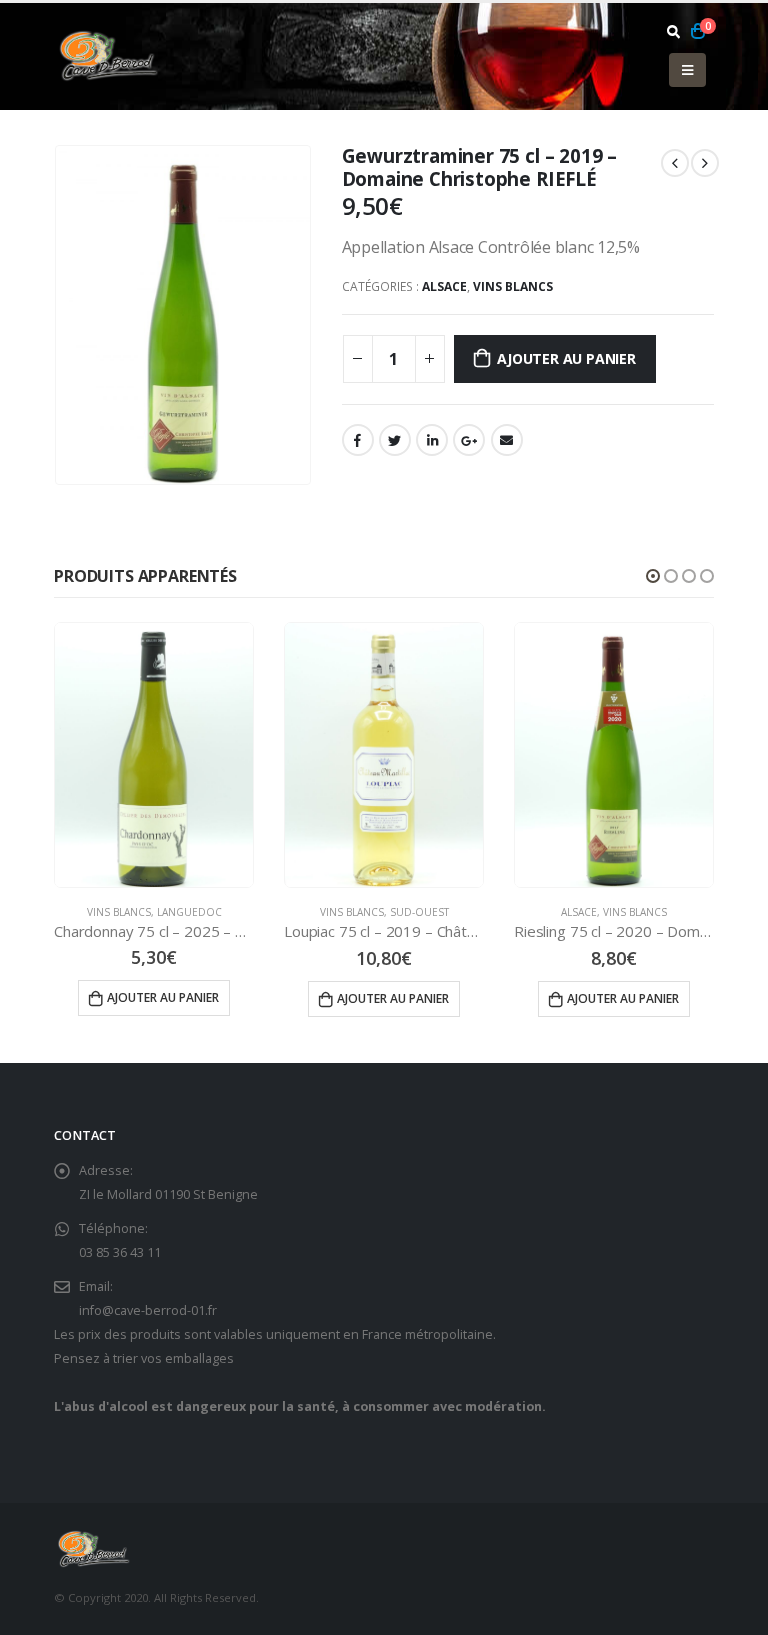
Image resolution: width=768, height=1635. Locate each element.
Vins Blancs (513, 286)
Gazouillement (395, 440)
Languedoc (189, 912)
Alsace (444, 286)
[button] (653, 576)
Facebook (358, 440)
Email (507, 440)
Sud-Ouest (419, 912)
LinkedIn (432, 440)
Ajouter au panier (566, 358)
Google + (469, 440)
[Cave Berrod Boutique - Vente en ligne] (109, 56)
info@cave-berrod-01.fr (148, 1310)
